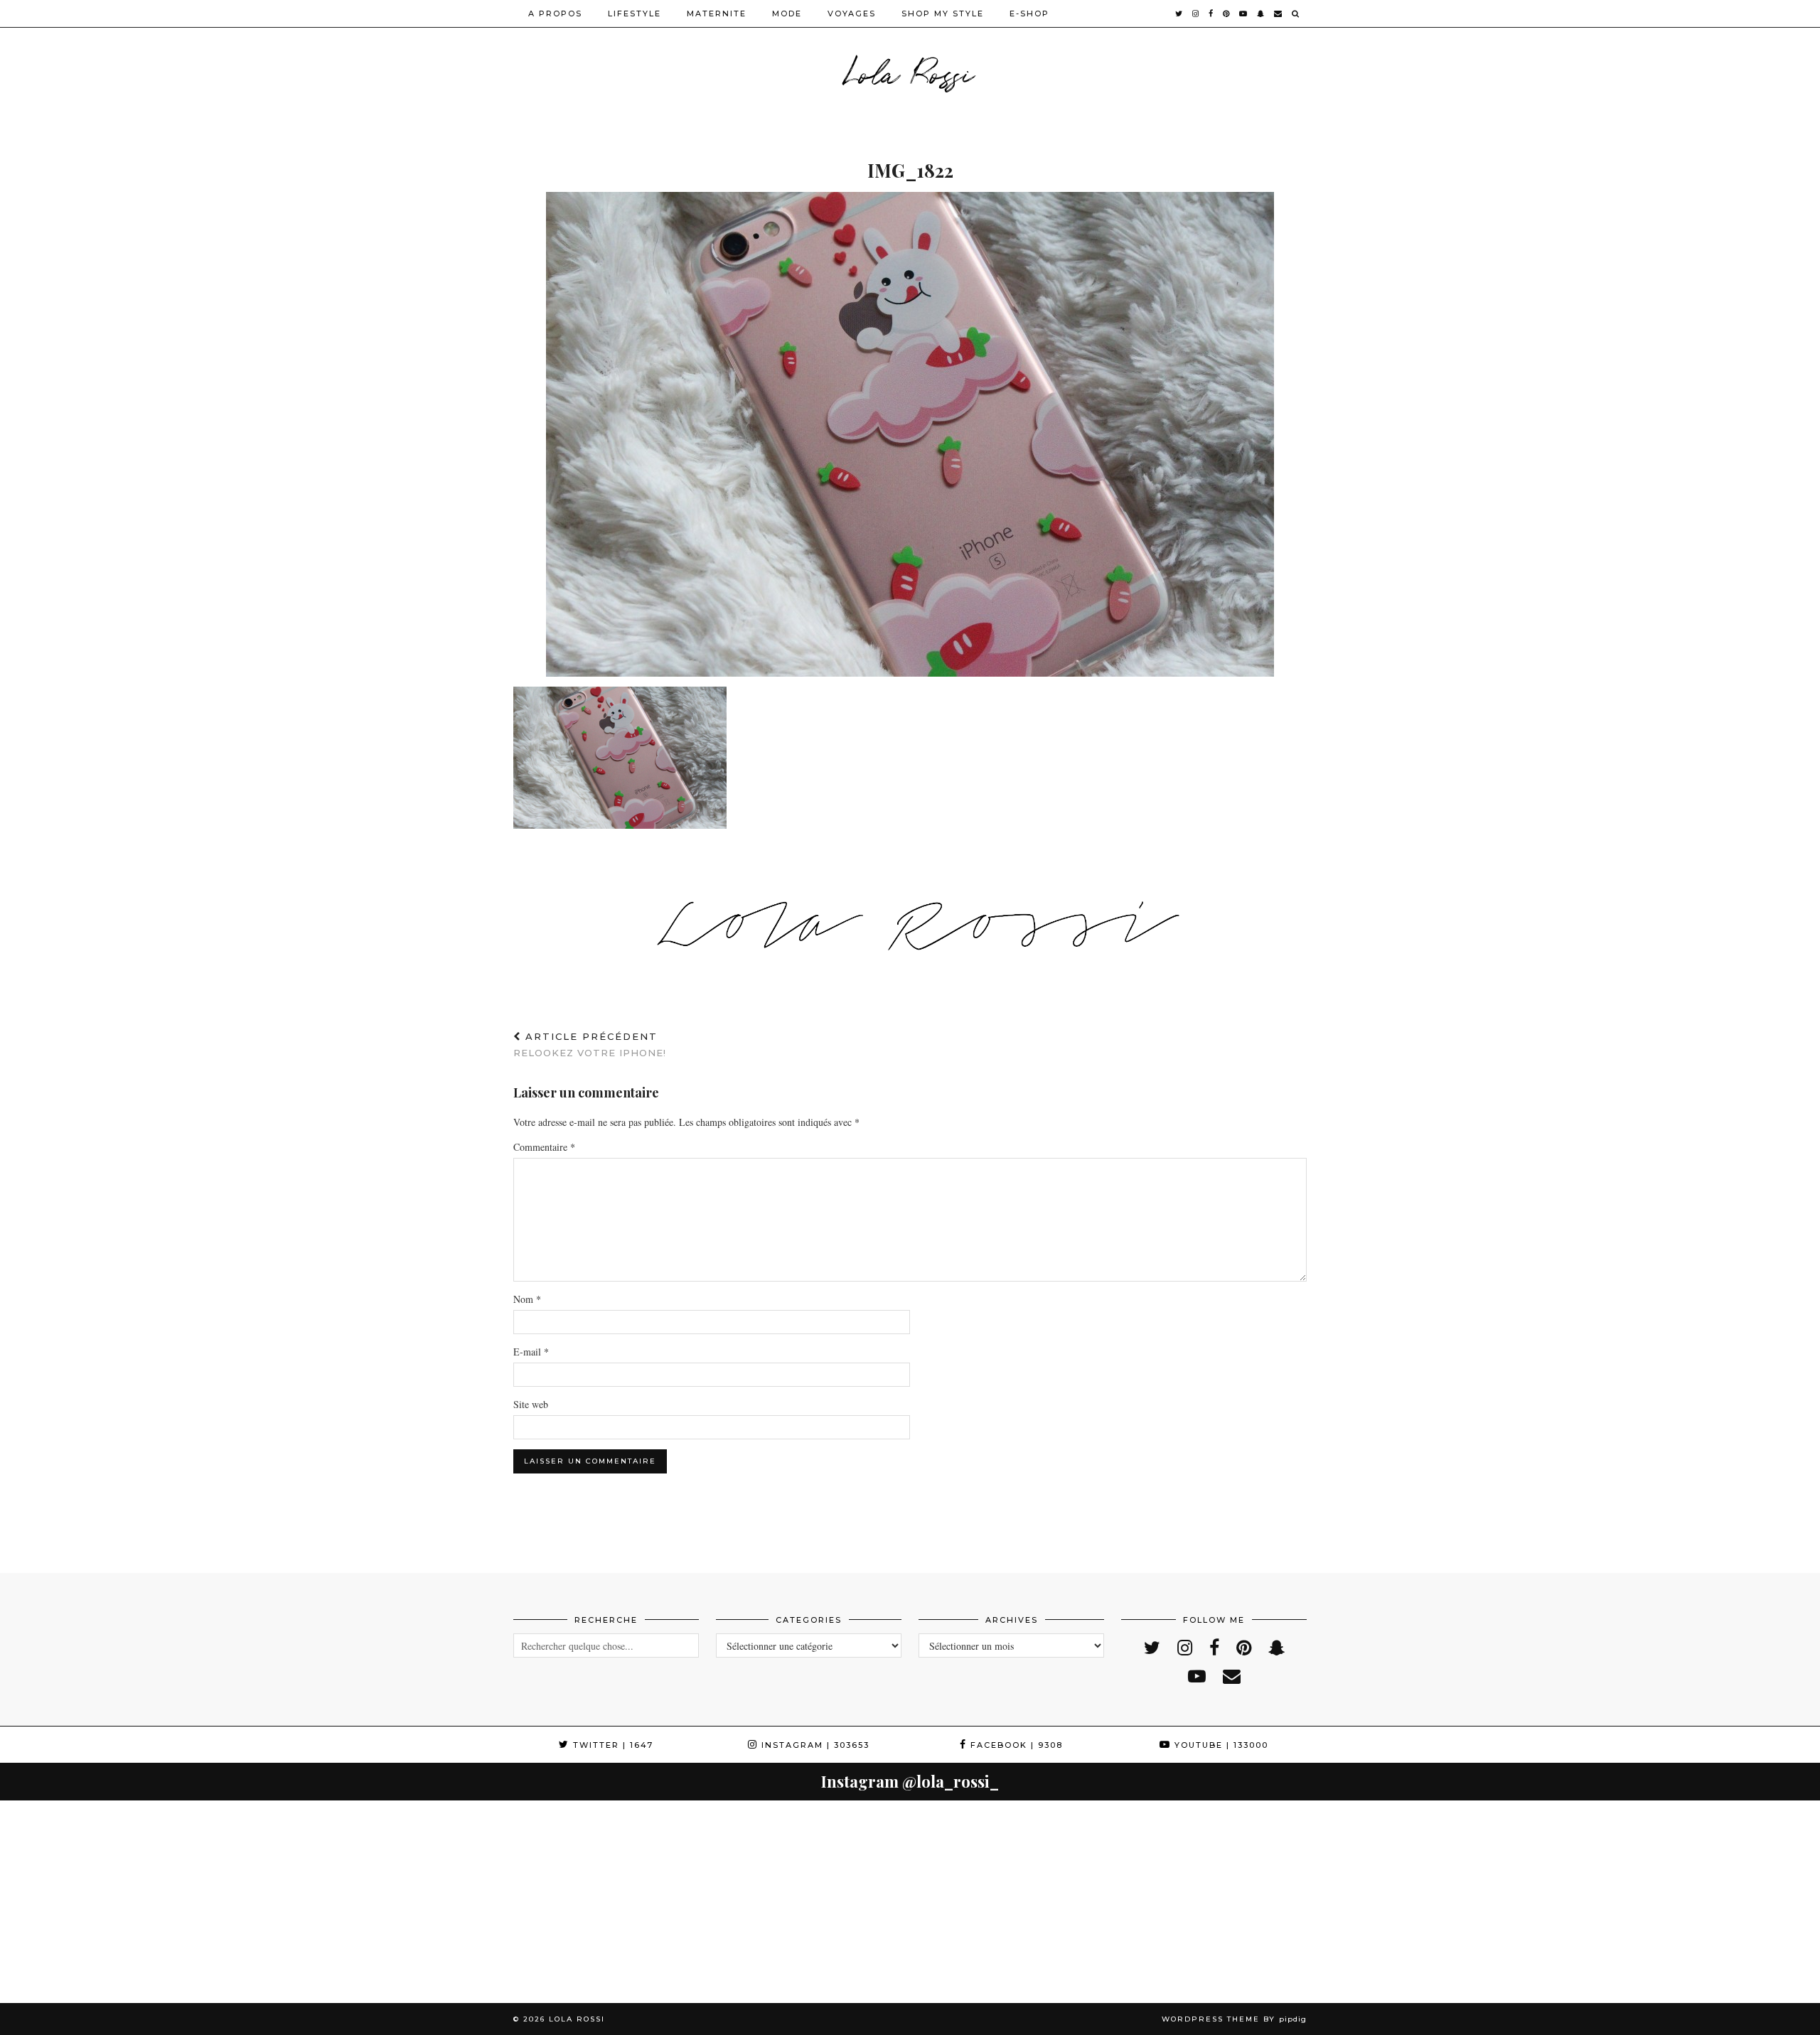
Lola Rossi (910, 71)
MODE (787, 14)
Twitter (611, 1745)
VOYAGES (852, 14)
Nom (527, 1299)
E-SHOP (1029, 14)
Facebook (1015, 1745)
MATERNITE (717, 14)
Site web (531, 1404)
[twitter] (1179, 14)
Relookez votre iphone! (590, 1045)
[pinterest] (1227, 14)
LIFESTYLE (635, 14)
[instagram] (1196, 14)
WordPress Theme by (1234, 2019)
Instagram (814, 1745)
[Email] (1279, 14)
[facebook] (1211, 14)
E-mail (531, 1352)
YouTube (1220, 1745)
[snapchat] (1261, 14)
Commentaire (544, 1147)
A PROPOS (555, 14)
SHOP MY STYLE (943, 14)
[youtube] (1244, 14)
